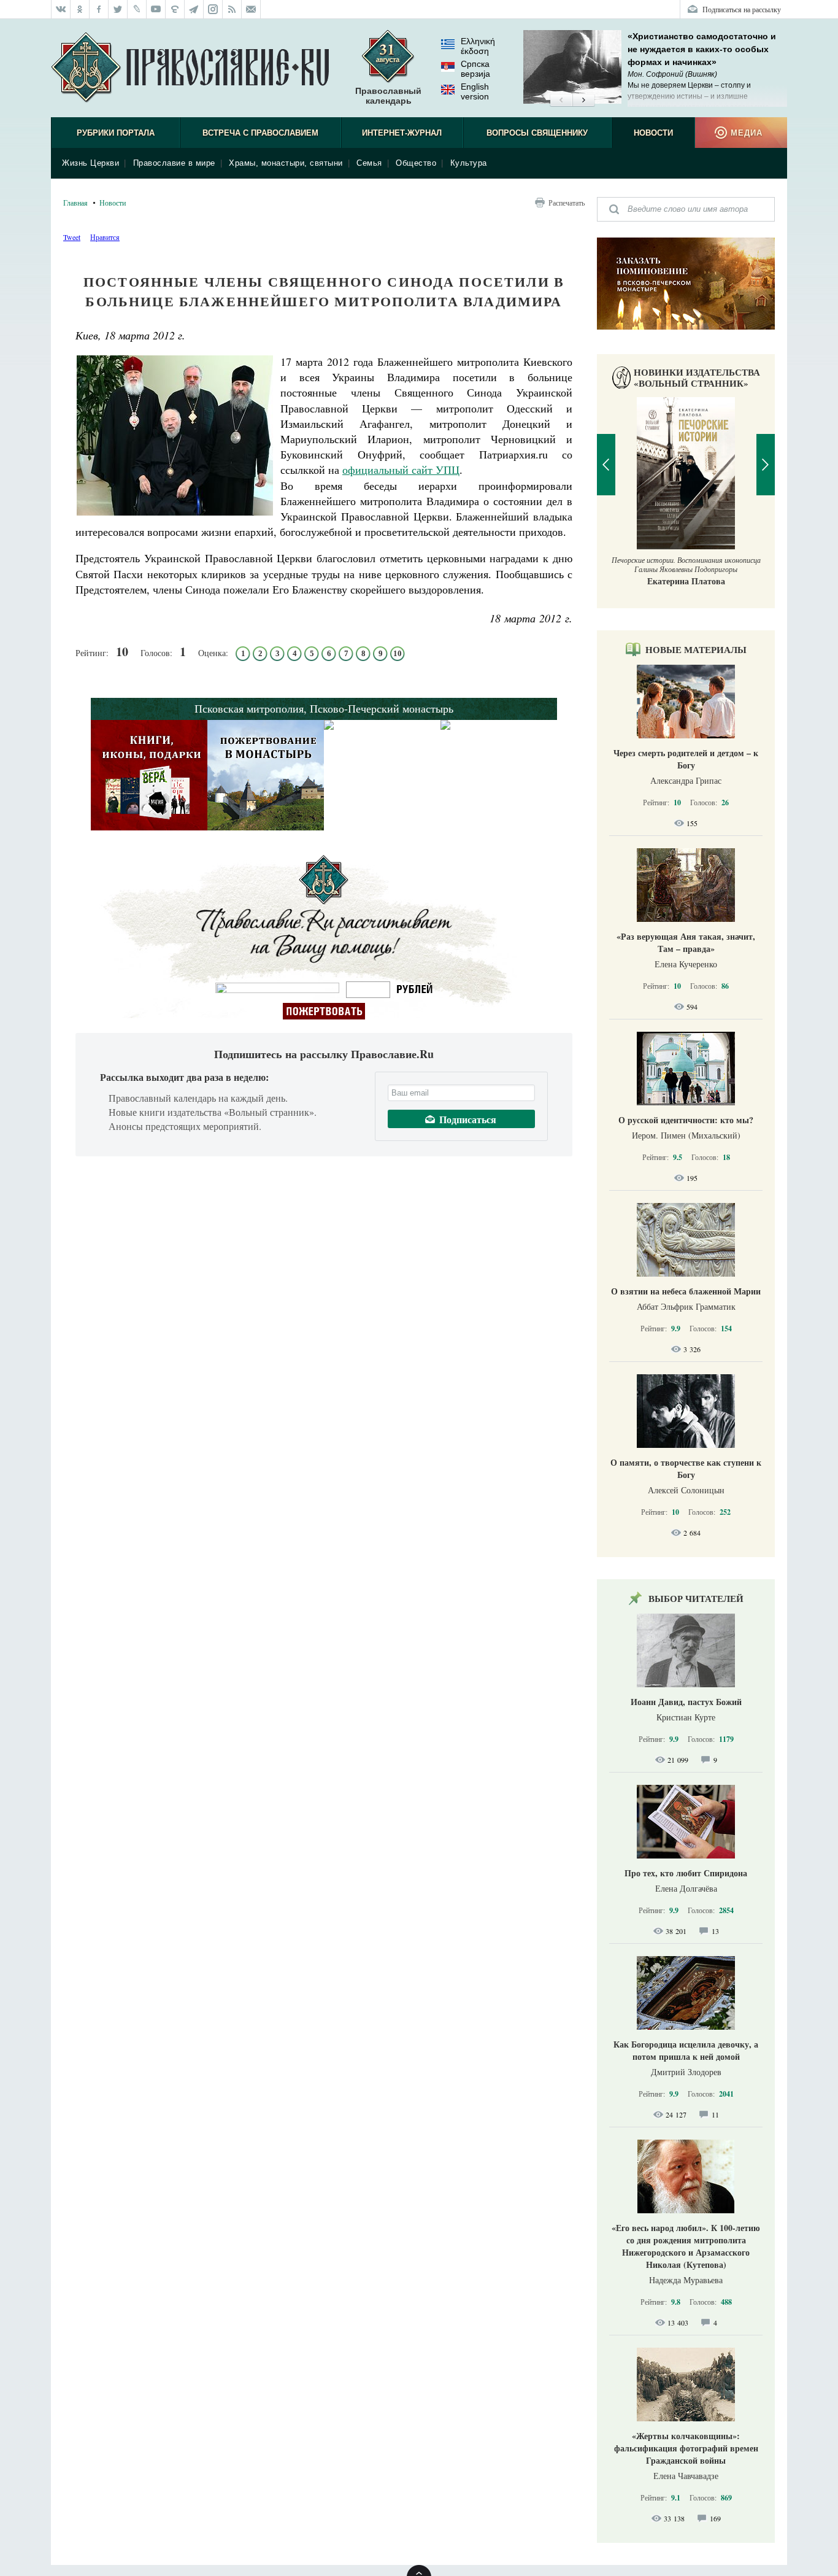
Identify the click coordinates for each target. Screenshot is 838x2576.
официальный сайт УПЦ (401, 470)
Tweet (72, 237)
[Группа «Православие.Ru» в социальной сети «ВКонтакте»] (61, 9)
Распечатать (567, 203)
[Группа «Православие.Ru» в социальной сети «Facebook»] (99, 9)
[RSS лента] (232, 9)
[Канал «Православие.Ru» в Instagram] (213, 9)
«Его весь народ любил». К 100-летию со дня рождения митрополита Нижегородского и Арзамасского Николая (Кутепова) (686, 2246)
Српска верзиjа (475, 69)
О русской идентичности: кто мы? (686, 1120)
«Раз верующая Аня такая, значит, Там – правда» (686, 942)
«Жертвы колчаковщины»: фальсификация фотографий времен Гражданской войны (686, 2448)
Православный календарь (388, 96)
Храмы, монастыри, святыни (286, 163)
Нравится (105, 237)
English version (475, 91)
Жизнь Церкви (90, 163)
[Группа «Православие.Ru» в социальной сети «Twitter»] (118, 9)
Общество (416, 163)
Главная (75, 203)
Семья (369, 163)
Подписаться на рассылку (742, 9)
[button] (561, 101)
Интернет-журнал (402, 133)
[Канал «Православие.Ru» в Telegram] (194, 9)
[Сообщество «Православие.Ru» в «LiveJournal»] (137, 9)
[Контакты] (251, 9)
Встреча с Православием (260, 133)
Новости (653, 133)
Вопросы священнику (537, 133)
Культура (469, 163)
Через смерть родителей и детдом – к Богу (686, 759)
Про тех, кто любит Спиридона (686, 1873)
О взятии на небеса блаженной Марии (686, 1291)
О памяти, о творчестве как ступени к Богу (686, 1468)
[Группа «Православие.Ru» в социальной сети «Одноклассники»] (80, 9)
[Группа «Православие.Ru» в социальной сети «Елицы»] (175, 9)
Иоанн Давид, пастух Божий (686, 1702)
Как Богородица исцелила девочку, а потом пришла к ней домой (686, 2050)
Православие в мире (174, 163)
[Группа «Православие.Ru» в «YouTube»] (156, 9)
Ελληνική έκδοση (478, 46)
